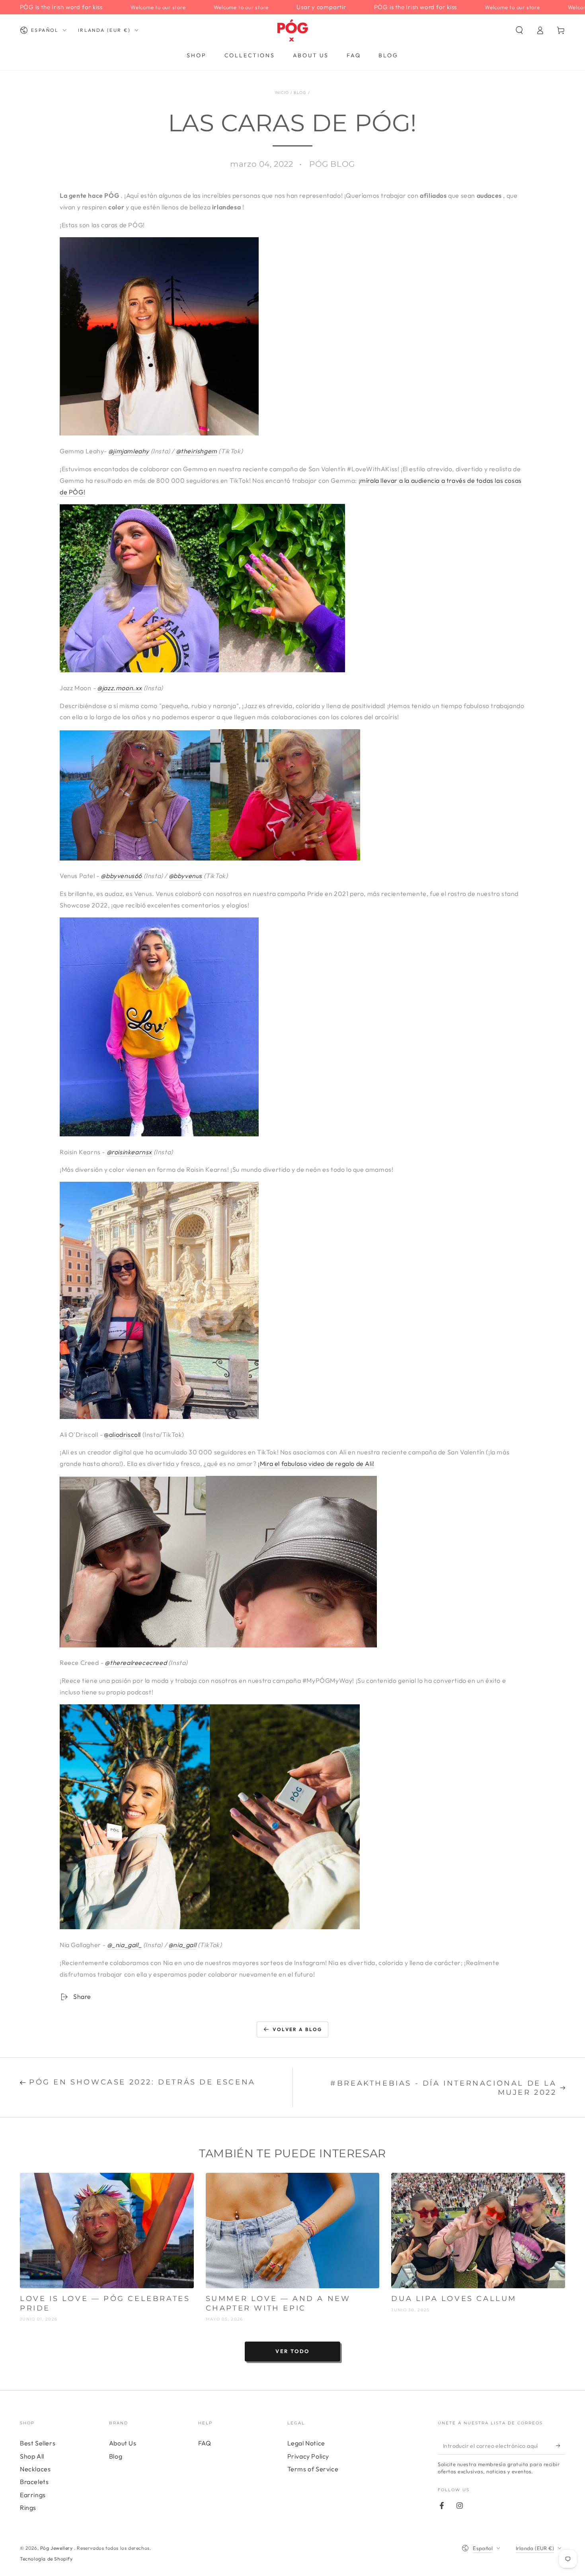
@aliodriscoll (122, 1434)
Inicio (282, 93)
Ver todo (292, 2351)
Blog (300, 93)
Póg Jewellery (57, 2548)
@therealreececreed (136, 1663)
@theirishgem (197, 451)
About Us (123, 2443)
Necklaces (35, 2469)
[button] (519, 30)
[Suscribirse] (561, 2445)
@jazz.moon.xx (120, 688)
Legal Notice (306, 2443)
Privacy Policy (308, 2456)
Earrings (33, 2495)
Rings (28, 2508)
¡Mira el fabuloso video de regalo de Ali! (316, 1464)
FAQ (205, 2443)
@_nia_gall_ (125, 1945)
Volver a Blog (297, 2029)
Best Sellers (38, 2443)
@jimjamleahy (129, 451)
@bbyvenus (185, 876)
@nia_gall (182, 1945)
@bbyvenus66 (121, 876)
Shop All (32, 2456)
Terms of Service (313, 2469)
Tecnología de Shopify (46, 2559)
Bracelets (34, 2482)
